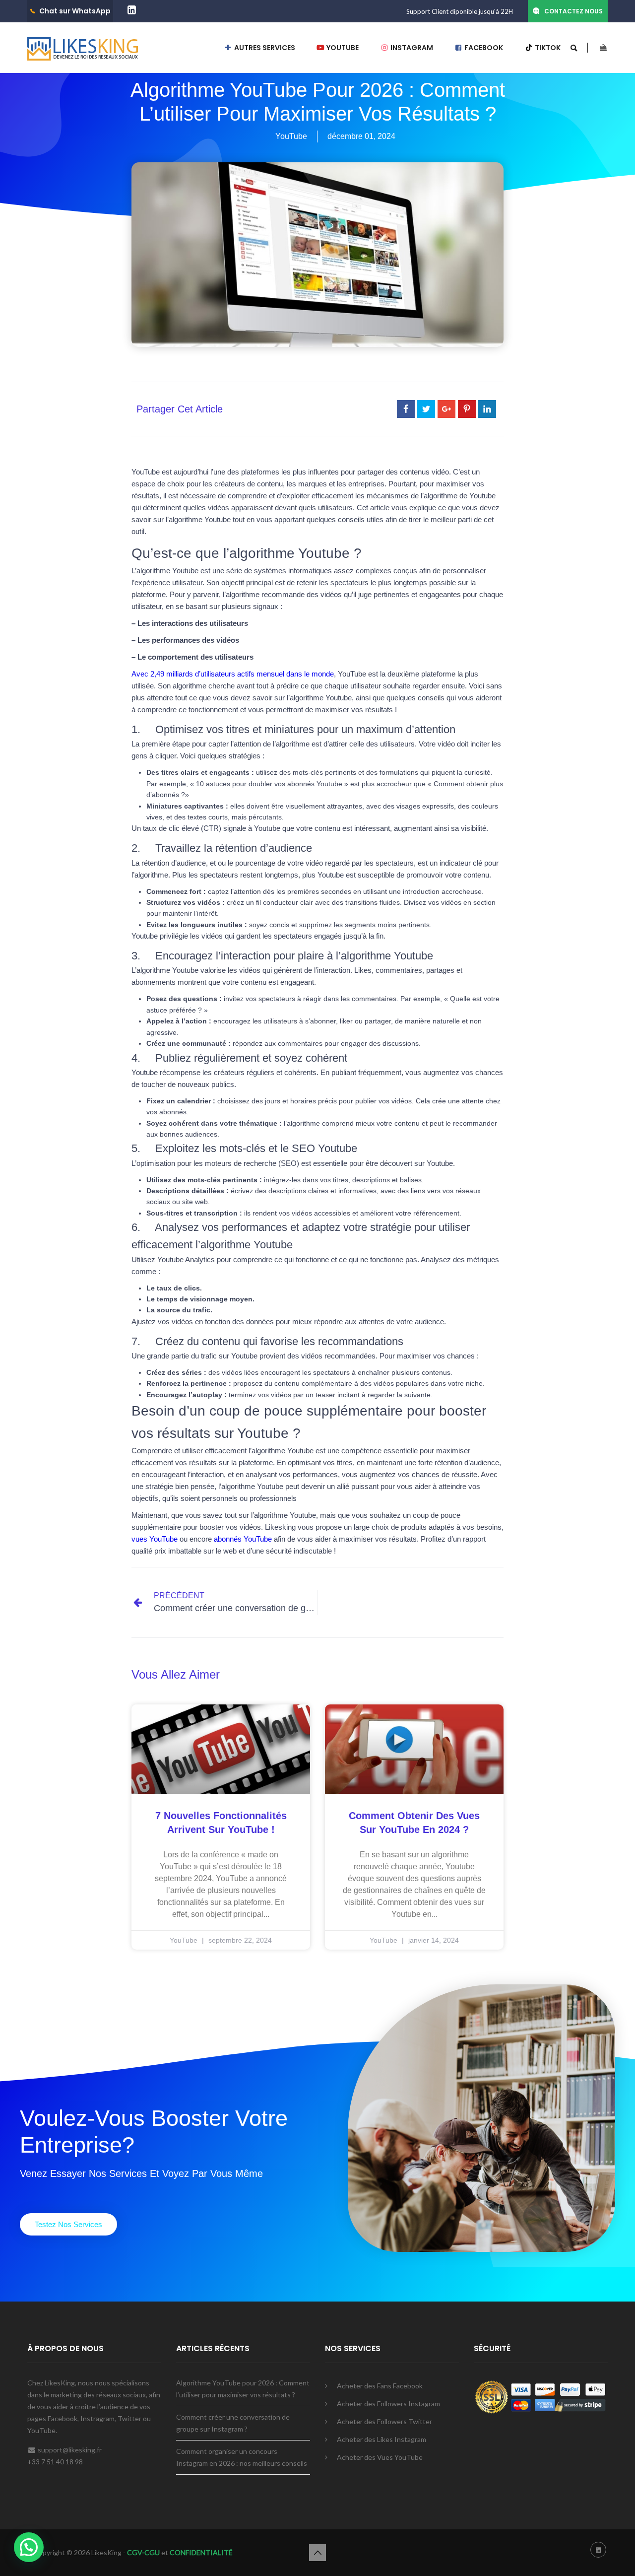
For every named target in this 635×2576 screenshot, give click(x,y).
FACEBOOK (483, 48)
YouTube (291, 136)
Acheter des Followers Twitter (384, 2421)
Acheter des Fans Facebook (380, 2386)
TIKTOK (547, 48)
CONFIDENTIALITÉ (201, 2552)
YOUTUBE (342, 48)
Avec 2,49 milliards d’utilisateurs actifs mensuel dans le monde (233, 674)
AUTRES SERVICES (264, 48)
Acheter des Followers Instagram (388, 2404)
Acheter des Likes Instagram (381, 2439)
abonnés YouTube (243, 1539)
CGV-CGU (143, 2552)
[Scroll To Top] (317, 2553)
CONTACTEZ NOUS (573, 11)
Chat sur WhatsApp (75, 11)
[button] (68, 2224)
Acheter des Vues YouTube (380, 2457)
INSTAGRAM (411, 48)
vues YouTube (155, 1539)
